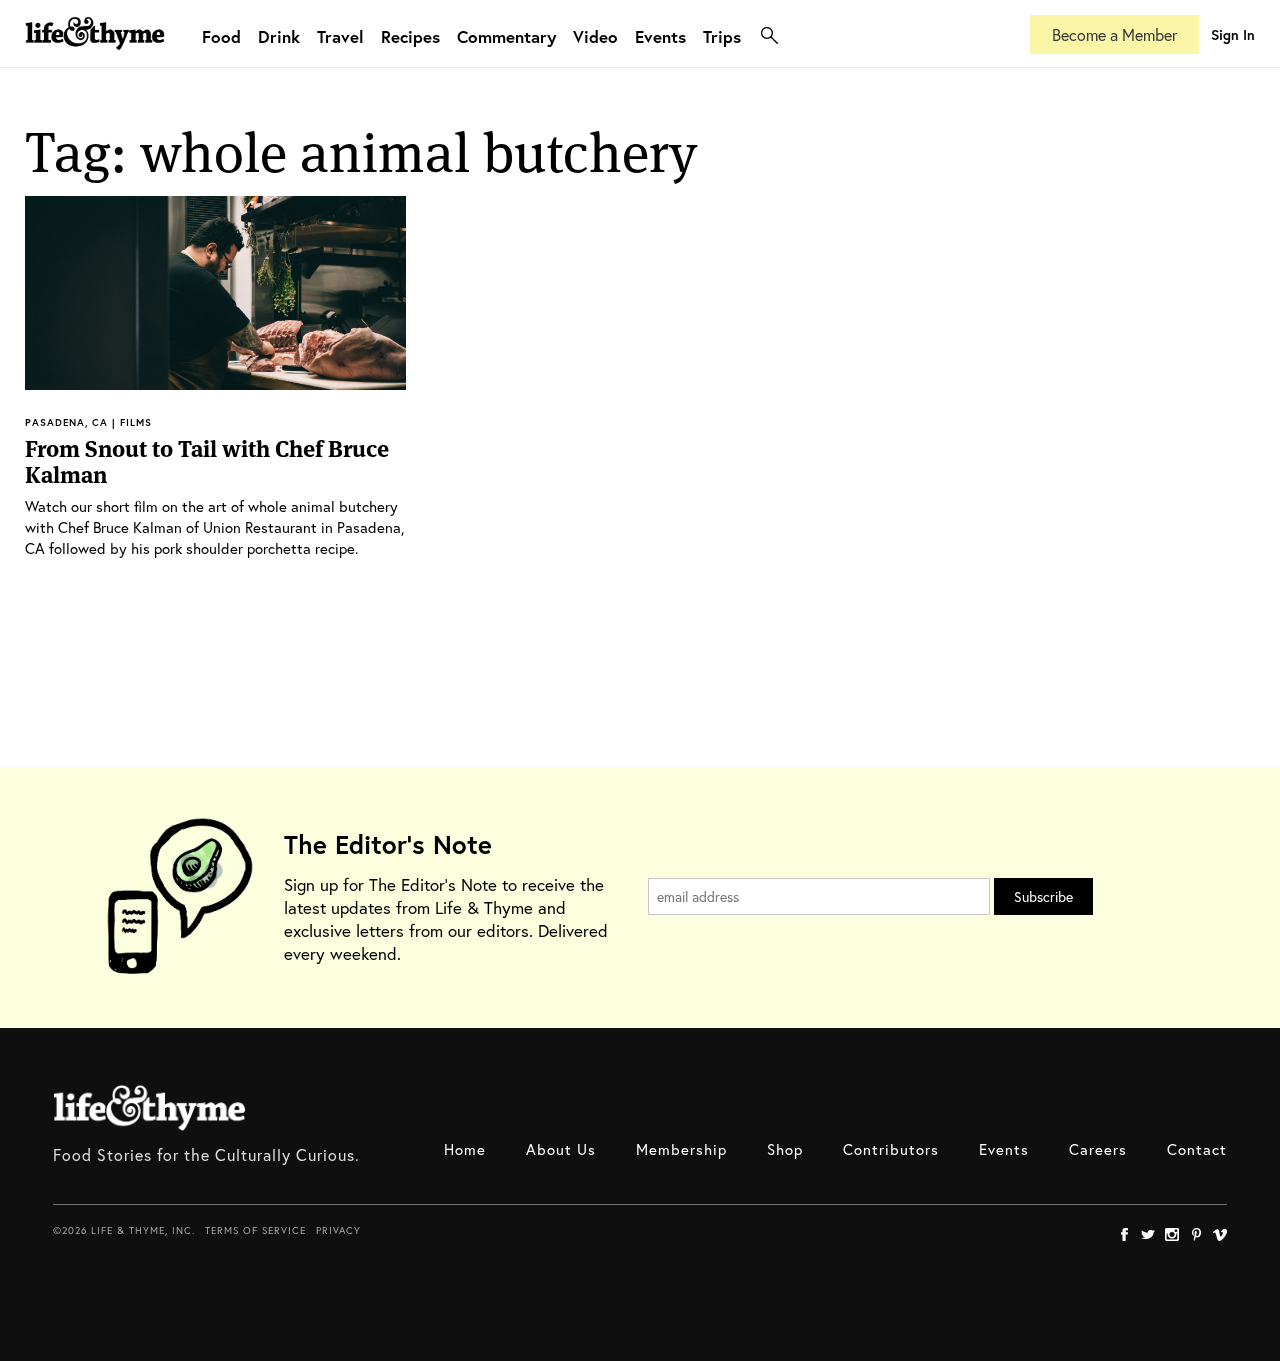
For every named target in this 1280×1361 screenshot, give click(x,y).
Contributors (891, 1149)
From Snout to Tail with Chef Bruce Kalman (207, 462)
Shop (785, 1149)
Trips (722, 36)
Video (595, 36)
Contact (1197, 1149)
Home (465, 1149)
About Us (561, 1149)
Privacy (338, 1230)
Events (660, 36)
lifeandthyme (95, 54)
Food (221, 36)
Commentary (506, 36)
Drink (279, 36)
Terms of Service (255, 1230)
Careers (1098, 1149)
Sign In (1233, 34)
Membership (681, 1149)
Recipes (410, 36)
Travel (340, 36)
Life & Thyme (149, 1108)
